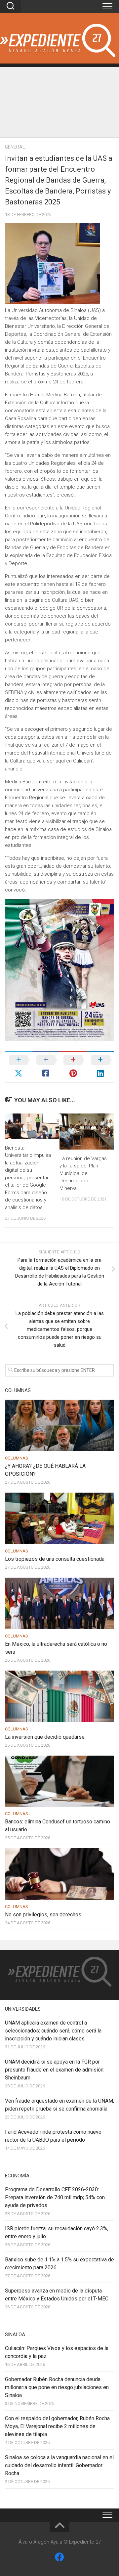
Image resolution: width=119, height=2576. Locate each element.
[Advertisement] (59, 100)
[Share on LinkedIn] (101, 1067)
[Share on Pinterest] (73, 1067)
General (15, 147)
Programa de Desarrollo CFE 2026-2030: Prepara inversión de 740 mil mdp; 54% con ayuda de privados (55, 2197)
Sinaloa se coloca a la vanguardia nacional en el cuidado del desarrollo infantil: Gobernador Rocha (59, 2465)
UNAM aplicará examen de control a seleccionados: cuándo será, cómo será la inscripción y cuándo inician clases (53, 2031)
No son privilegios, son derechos (43, 1915)
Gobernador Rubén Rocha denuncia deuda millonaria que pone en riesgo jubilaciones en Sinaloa (57, 2387)
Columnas (17, 1458)
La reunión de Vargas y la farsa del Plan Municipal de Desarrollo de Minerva (83, 1173)
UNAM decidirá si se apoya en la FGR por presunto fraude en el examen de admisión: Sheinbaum (55, 2070)
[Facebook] (59, 2557)
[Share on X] (19, 1067)
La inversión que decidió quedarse (45, 1737)
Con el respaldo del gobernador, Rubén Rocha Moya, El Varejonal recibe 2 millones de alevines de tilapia (57, 2426)
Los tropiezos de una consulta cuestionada (55, 1559)
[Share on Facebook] (46, 1067)
